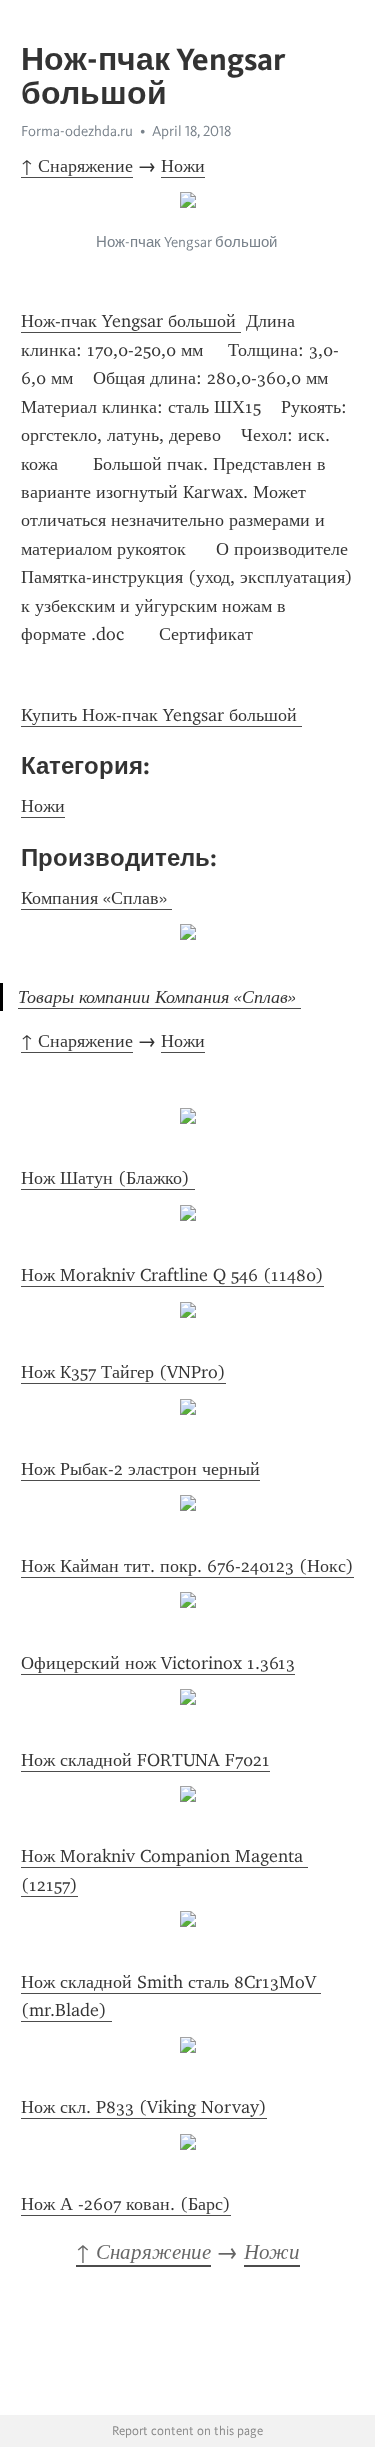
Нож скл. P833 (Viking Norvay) (144, 2107)
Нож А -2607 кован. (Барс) (126, 2204)
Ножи (183, 166)
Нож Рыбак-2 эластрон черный (140, 1469)
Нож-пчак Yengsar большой (131, 321)
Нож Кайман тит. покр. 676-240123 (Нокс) (187, 1566)
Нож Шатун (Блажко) (108, 1178)
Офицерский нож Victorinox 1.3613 (158, 1663)
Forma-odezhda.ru (77, 131)
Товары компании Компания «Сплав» (159, 997)
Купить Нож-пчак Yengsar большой (161, 715)
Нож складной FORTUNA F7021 (145, 1760)
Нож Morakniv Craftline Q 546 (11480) (172, 1275)
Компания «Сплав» (96, 898)
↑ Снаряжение (77, 166)
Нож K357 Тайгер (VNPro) (123, 1372)
